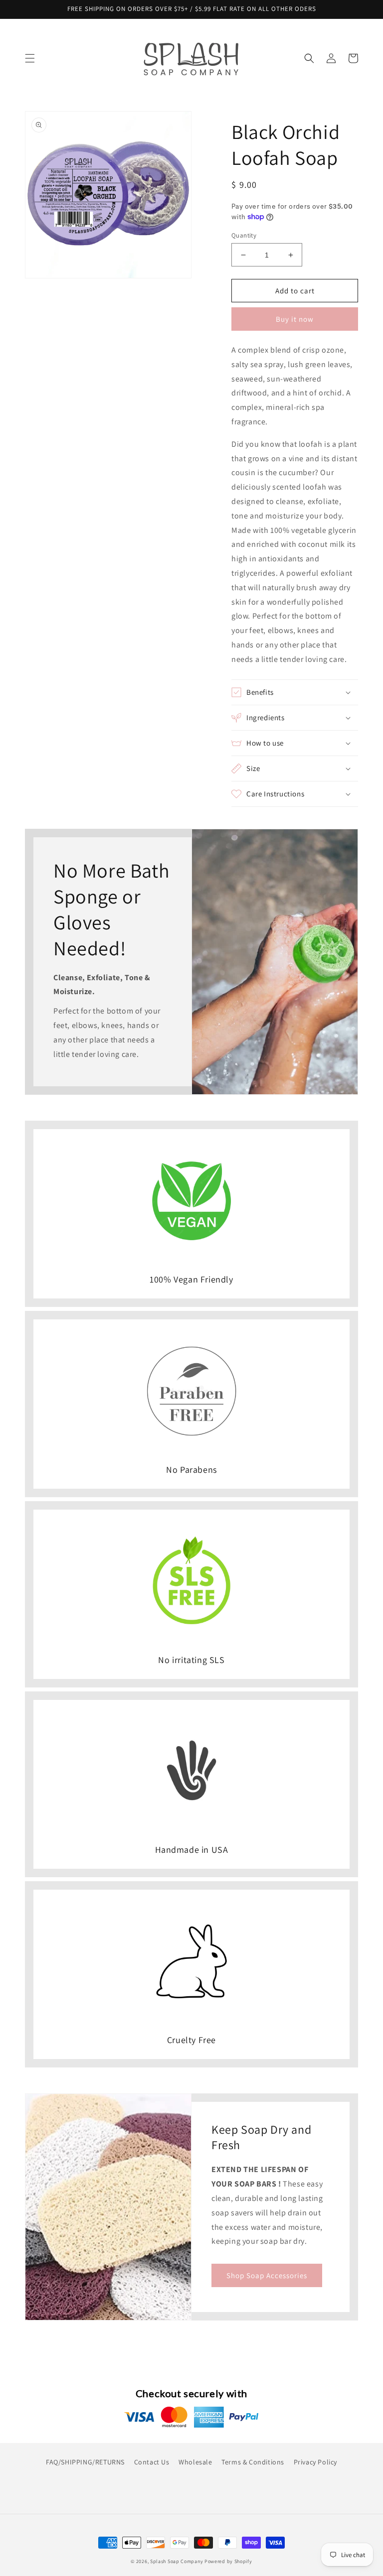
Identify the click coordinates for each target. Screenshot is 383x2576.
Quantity (244, 235)
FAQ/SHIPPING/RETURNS (85, 2462)
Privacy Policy (315, 2462)
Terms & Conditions (253, 2462)
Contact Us (152, 2462)
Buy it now (295, 319)
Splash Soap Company (177, 2561)
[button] (30, 58)
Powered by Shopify (228, 2561)
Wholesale (195, 2462)
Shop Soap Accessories (267, 2275)
